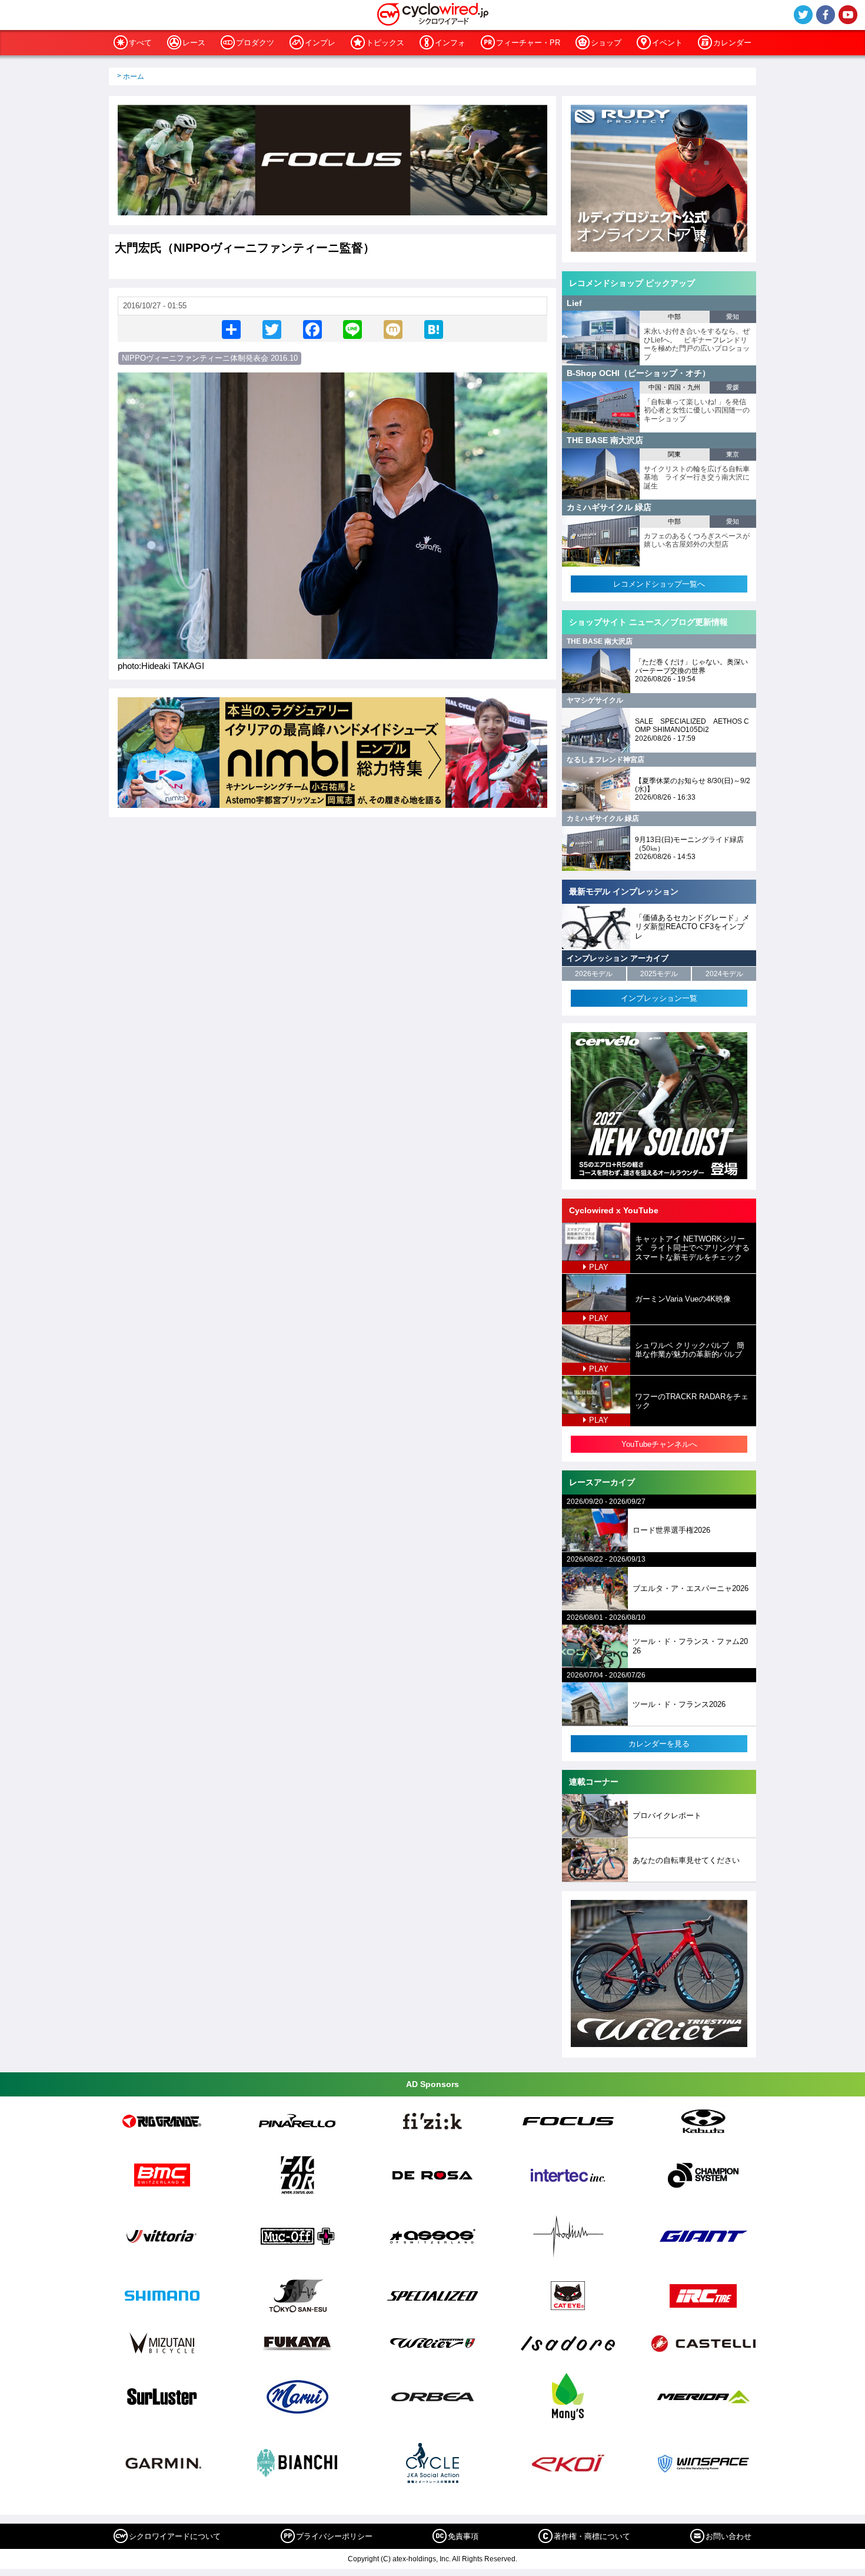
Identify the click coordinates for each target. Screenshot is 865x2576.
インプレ (320, 43)
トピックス (385, 43)
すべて (140, 43)
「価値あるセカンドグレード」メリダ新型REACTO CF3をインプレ (692, 927)
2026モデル (594, 974)
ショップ (606, 43)
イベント (667, 43)
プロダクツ (255, 43)
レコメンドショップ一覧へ (659, 584)
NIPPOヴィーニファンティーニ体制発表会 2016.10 (210, 358)
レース (194, 43)
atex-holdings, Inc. (422, 2559)
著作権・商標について (592, 2536)
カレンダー (732, 43)
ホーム (134, 76)
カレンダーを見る (659, 1744)
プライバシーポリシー (334, 2536)
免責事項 (463, 2536)
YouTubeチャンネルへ (659, 1444)
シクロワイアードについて (175, 2536)
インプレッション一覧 (659, 998)
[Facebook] (312, 329)
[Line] (352, 329)
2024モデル (724, 974)
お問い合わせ (728, 2536)
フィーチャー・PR (528, 43)
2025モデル (659, 974)
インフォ (450, 43)
